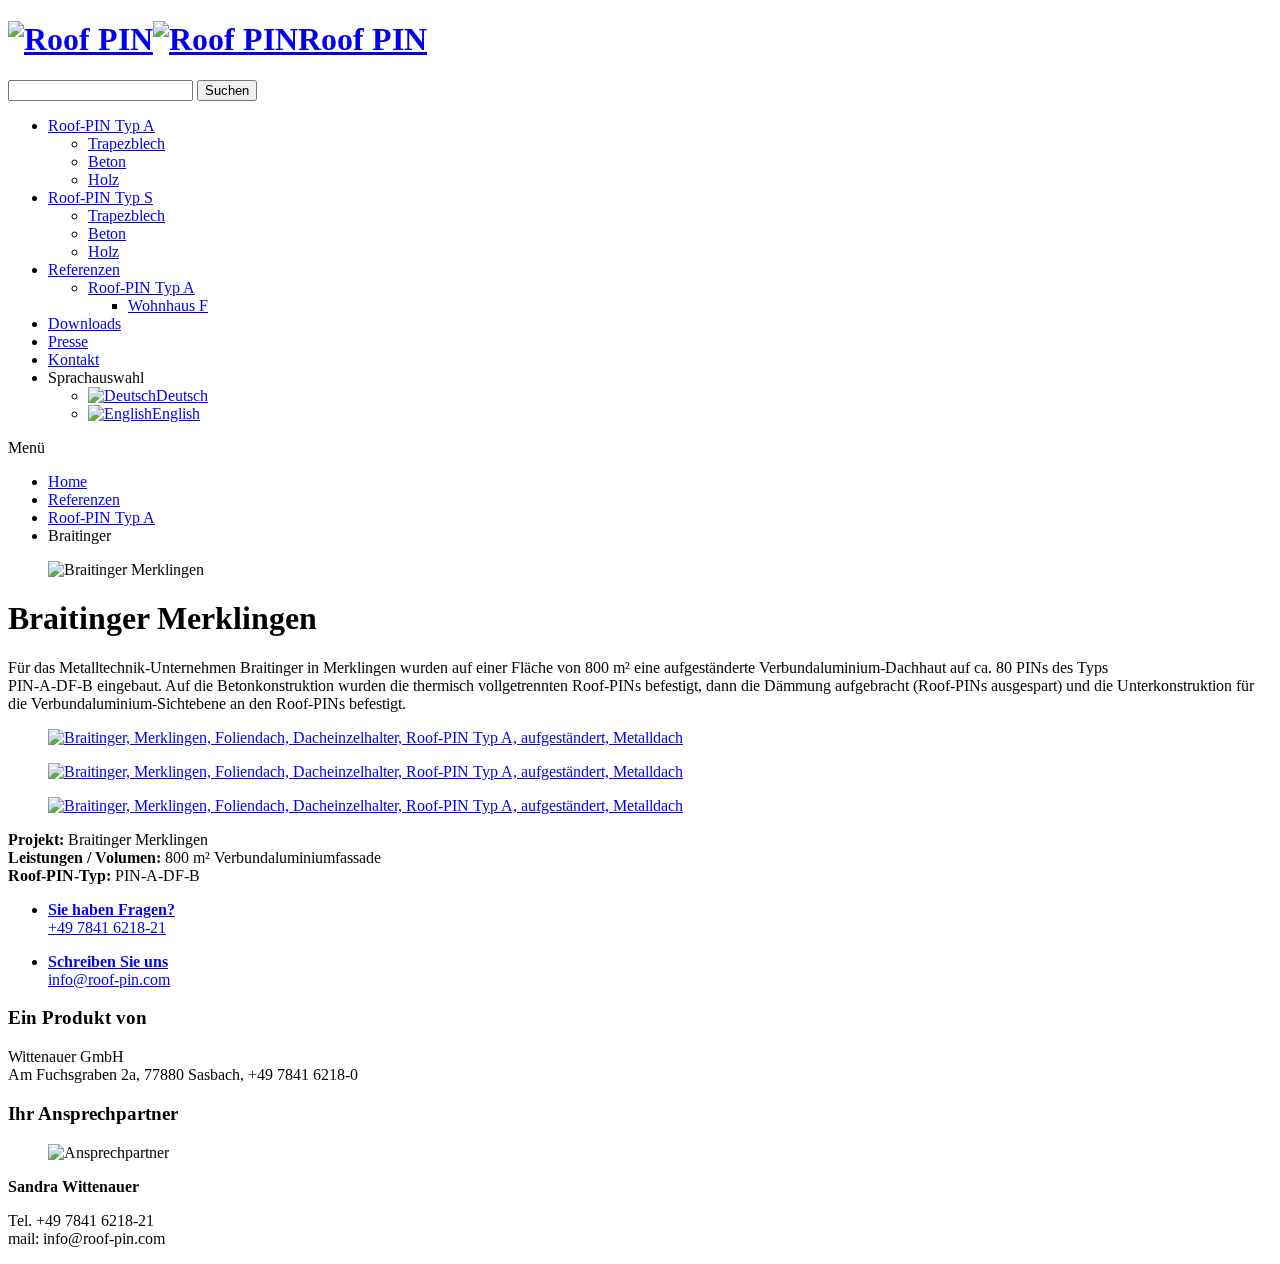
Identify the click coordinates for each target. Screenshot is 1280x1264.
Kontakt (73, 359)
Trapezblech (126, 143)
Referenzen (84, 269)
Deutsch (182, 395)
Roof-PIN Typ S (100, 197)
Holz (103, 179)
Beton (107, 161)
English (176, 413)
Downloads (84, 323)
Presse (68, 341)
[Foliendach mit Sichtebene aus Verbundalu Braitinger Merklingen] (640, 738)
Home (67, 481)
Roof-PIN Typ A (101, 125)
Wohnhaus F (168, 305)
